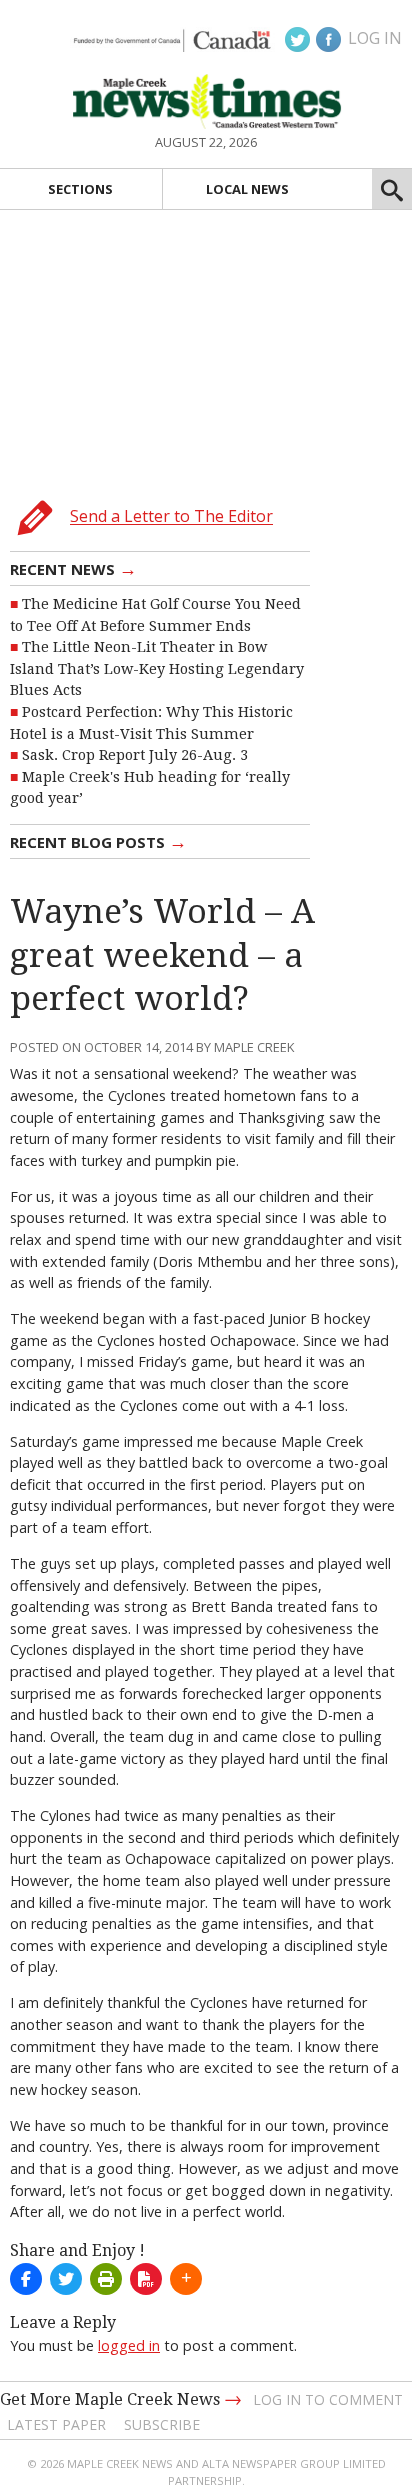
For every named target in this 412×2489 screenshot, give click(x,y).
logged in (129, 2345)
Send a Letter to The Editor (171, 517)
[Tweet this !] (66, 2279)
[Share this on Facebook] (26, 2279)
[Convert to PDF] (146, 2279)
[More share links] (186, 2279)
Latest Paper (56, 2424)
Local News (247, 189)
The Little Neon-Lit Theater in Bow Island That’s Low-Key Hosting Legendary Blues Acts (157, 668)
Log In (375, 38)
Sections (80, 189)
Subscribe (162, 2424)
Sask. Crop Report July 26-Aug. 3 (135, 755)
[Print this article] (106, 2279)
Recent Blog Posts (98, 841)
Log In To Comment (328, 2399)
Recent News (73, 568)
